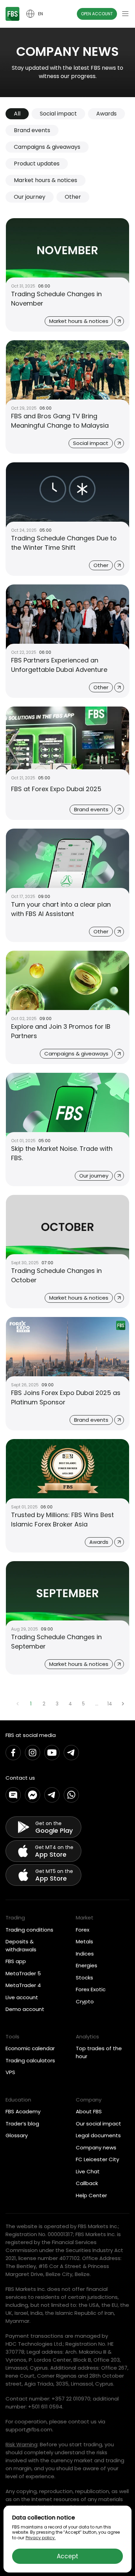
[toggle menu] (125, 14)
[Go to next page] (123, 1704)
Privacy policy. (41, 2538)
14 (110, 1704)
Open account (97, 14)
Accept (67, 2556)
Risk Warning (21, 2444)
